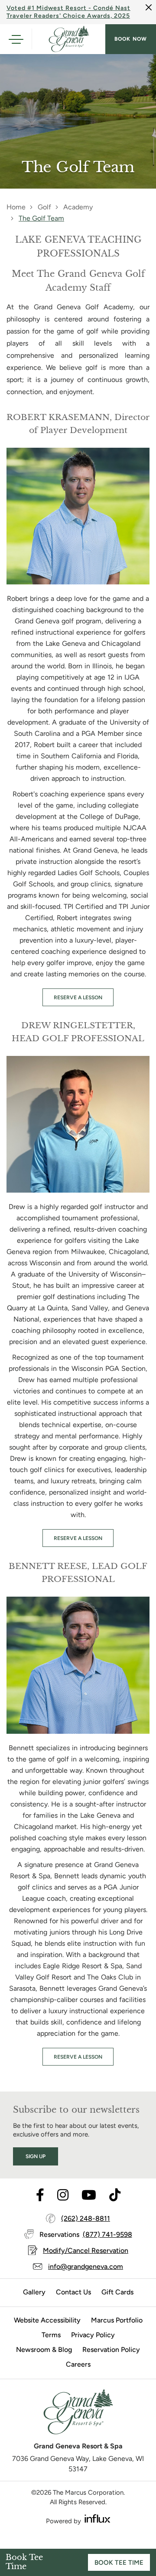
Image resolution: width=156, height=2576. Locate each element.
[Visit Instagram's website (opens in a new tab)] (63, 2196)
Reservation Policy (111, 2350)
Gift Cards (117, 2292)
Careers (78, 2364)
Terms (51, 2335)
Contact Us (73, 2292)
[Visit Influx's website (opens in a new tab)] (97, 2519)
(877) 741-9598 (107, 2234)
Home (16, 207)
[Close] (149, 7)
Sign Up (36, 2156)
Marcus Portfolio (117, 2320)
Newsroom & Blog (44, 2350)
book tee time (119, 2563)
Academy (78, 207)
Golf (44, 207)
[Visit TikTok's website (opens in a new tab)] (115, 2196)
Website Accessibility (47, 2320)
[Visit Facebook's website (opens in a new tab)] (40, 2196)
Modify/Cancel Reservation (86, 2250)
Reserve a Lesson (78, 998)
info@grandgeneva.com (86, 2266)
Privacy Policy (93, 2335)
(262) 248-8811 (86, 2218)
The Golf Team (41, 218)
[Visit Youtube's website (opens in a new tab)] (89, 2196)
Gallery (34, 2292)
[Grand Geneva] (78, 2415)
